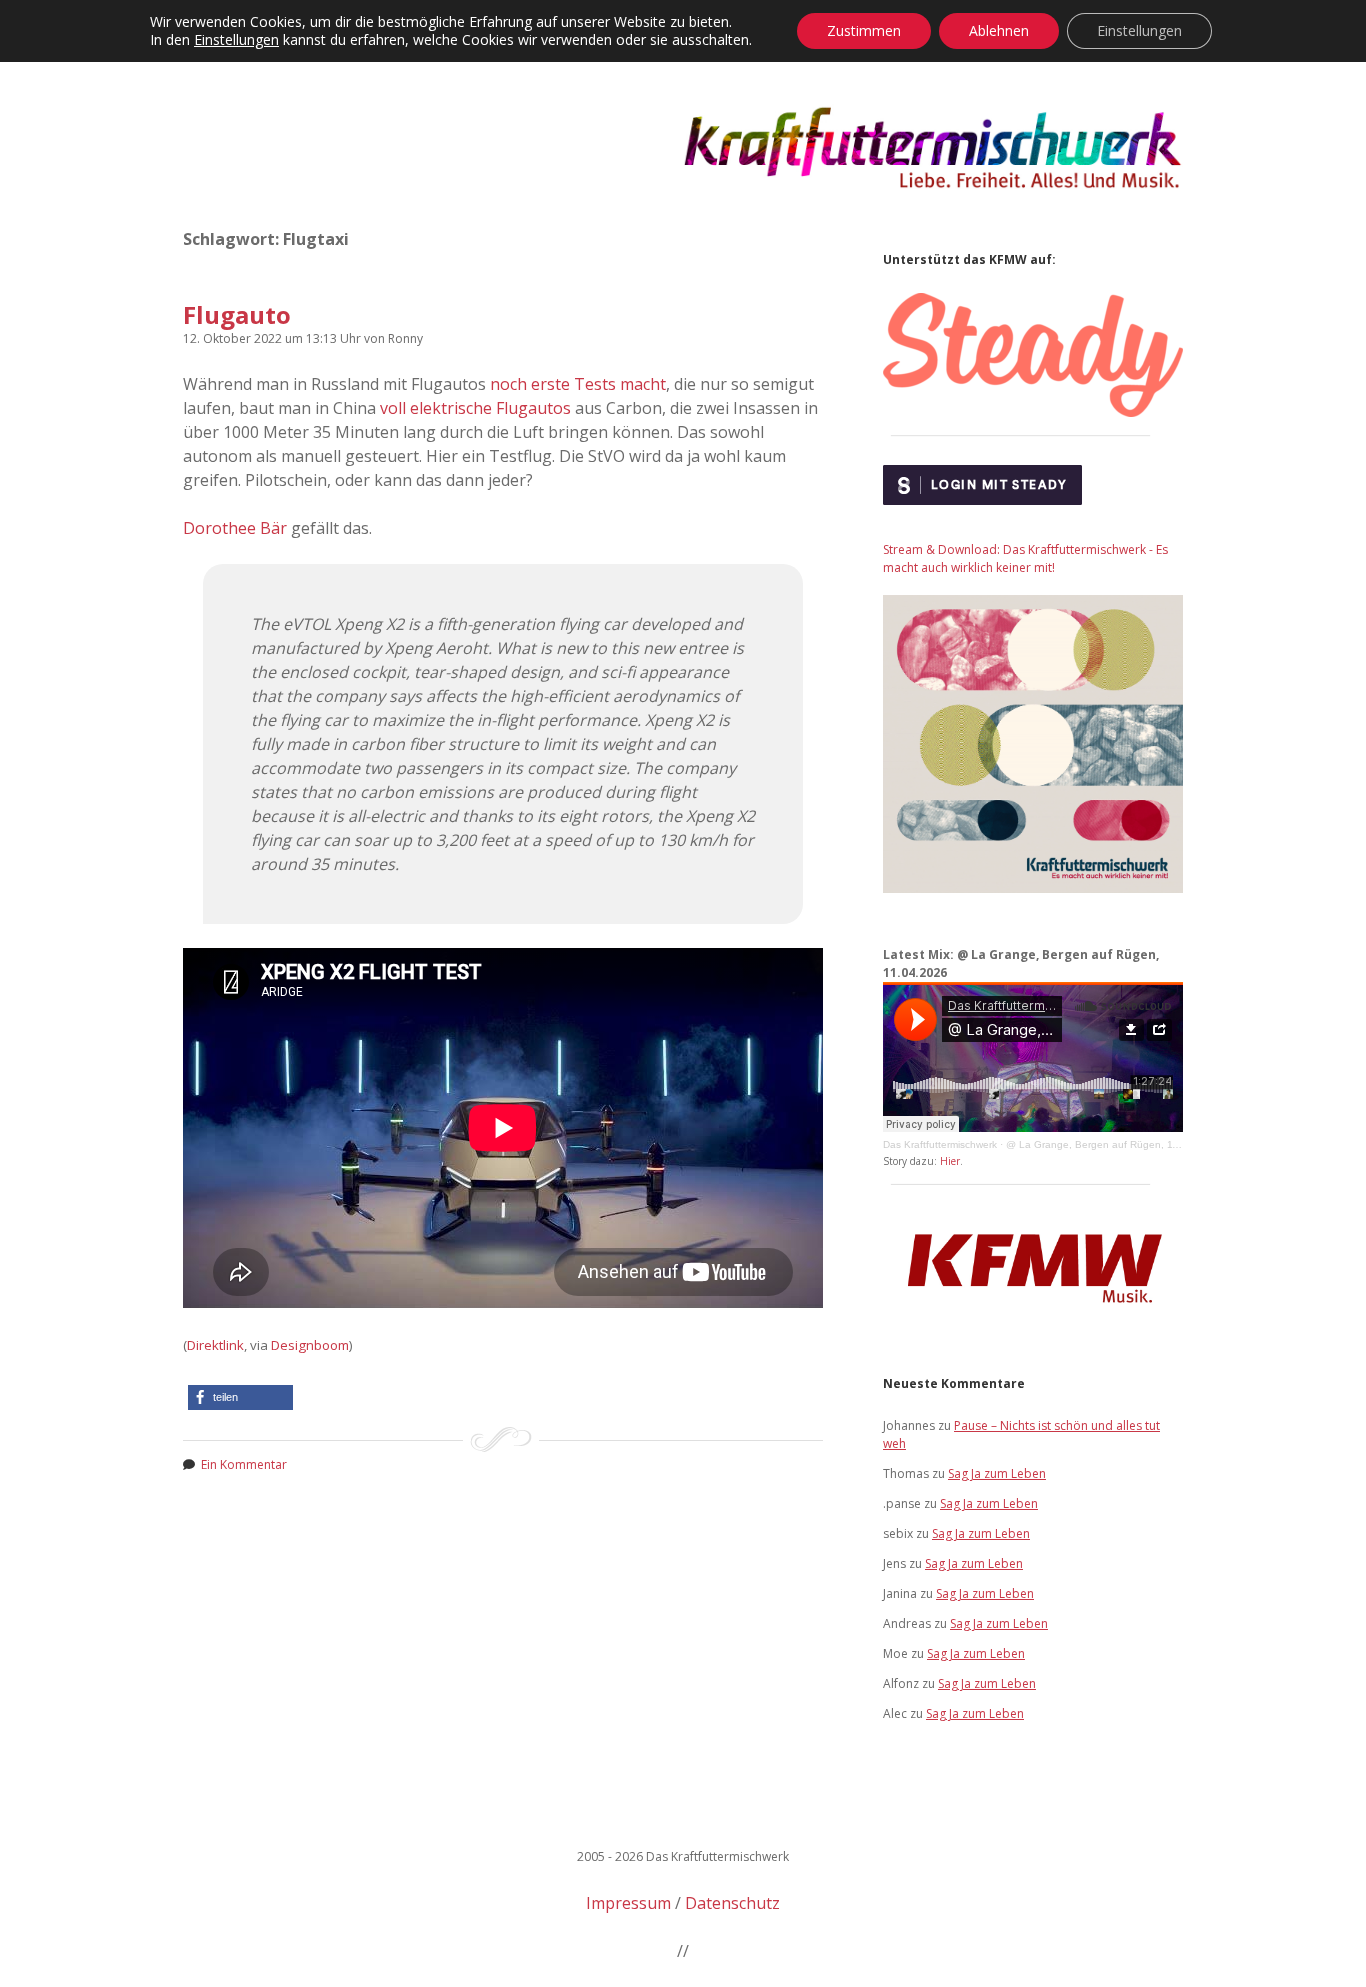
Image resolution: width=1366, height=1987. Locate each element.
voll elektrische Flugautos (475, 408)
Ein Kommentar (244, 1464)
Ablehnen (999, 30)
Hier (950, 1161)
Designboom (310, 1345)
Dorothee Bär (235, 528)
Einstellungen (236, 40)
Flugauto (237, 314)
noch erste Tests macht (578, 384)
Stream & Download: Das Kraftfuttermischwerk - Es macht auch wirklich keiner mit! (1025, 558)
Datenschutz (732, 1903)
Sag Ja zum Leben (997, 1473)
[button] (240, 1397)
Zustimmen (864, 30)
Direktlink (215, 1345)
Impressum (628, 1903)
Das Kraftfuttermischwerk (940, 1144)
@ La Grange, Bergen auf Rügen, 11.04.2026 (1113, 1144)
